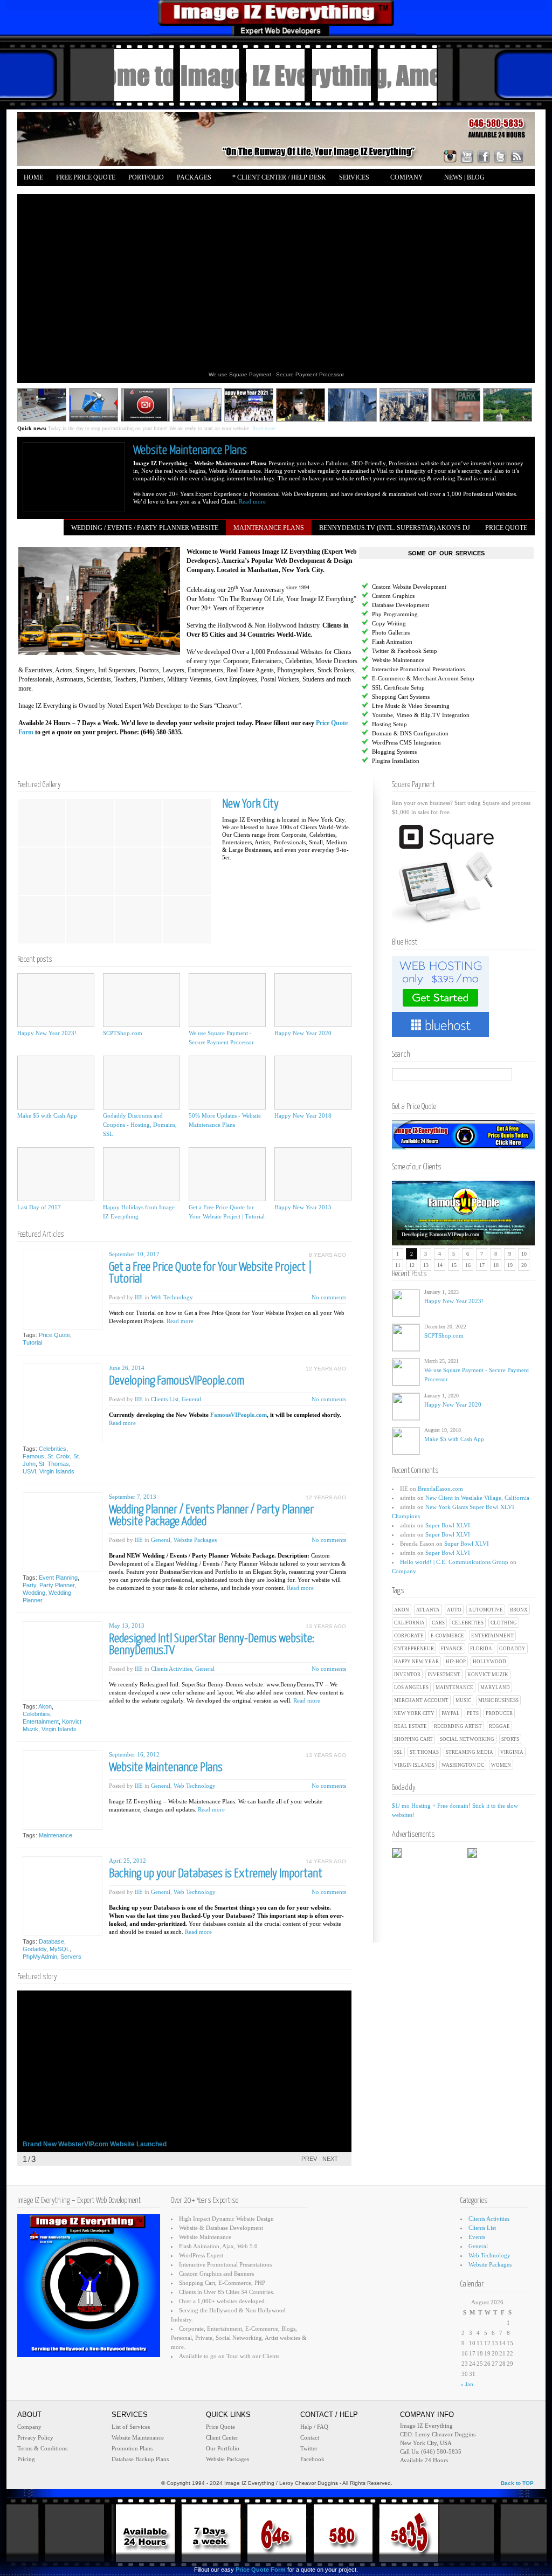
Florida (481, 1649)
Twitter (309, 2448)
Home (33, 177)
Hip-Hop (456, 1662)
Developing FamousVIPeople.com (440, 1234)
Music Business (498, 1700)
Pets (473, 1713)
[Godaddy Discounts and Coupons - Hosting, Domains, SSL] (142, 1083)
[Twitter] (500, 156)
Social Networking (467, 1739)
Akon (402, 1610)
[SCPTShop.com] (142, 1000)
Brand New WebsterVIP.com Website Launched (95, 2144)
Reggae (499, 1726)
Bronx (519, 1610)
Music (463, 1700)
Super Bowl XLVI (448, 1525)
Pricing (26, 2459)
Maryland (495, 1688)
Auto (454, 1610)
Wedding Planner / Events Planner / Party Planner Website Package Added (211, 1516)
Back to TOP (517, 2483)
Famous (33, 1456)
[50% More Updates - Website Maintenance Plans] (227, 1083)
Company (403, 178)
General (191, 1399)
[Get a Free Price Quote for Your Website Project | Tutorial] (227, 1174)
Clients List (165, 1399)
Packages (191, 178)
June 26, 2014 (127, 1368)
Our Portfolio (223, 2448)
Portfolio (146, 177)
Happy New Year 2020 (453, 1404)
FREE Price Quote (86, 177)
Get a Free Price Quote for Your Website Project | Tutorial (211, 1273)
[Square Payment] (446, 922)
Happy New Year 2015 (303, 1207)
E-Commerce (447, 1636)
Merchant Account (421, 1700)
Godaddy (512, 1649)
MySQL (60, 1949)
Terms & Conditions (42, 2448)
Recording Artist (458, 1726)
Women (501, 1765)
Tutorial (32, 1342)
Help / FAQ (314, 2427)
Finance (452, 1649)
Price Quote (54, 1335)
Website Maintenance (138, 2437)
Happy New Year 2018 (303, 1115)
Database (51, 1941)
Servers (71, 1957)
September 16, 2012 (134, 1754)
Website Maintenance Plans (190, 450)
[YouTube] (467, 156)
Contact (310, 2437)
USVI (29, 1471)
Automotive (486, 1610)
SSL (398, 1752)
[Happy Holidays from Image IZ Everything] (142, 1174)
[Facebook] (484, 156)
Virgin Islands (414, 1765)
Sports (510, 1739)
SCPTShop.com (444, 1335)
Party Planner (57, 1585)
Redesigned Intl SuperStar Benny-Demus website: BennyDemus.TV (212, 1645)
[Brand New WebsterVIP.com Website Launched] (184, 2071)
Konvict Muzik (488, 1675)
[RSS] (517, 156)
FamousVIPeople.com (239, 1415)
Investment (444, 1675)
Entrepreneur (414, 1649)
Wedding (34, 1593)
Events (477, 2237)
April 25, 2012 (127, 1861)
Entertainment (492, 1636)
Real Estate (410, 1726)
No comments (329, 1297)
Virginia (512, 1752)
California (409, 1623)
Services (351, 178)
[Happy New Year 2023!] (56, 1000)
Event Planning (58, 1578)
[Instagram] (450, 156)
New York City (414, 1713)
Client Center (222, 2437)
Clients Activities (171, 1669)
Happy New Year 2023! (454, 1301)
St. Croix (59, 1456)
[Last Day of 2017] (56, 1174)
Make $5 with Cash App (454, 1439)
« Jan (467, 2384)
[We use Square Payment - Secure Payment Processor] (227, 1000)
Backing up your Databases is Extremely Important (216, 1874)
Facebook (312, 2459)
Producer (499, 1713)
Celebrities (468, 1623)
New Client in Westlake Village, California (477, 1498)
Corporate (409, 1636)
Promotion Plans (132, 2448)
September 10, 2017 (134, 1254)
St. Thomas (424, 1752)
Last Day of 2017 (39, 1207)
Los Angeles (411, 1688)
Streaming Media (470, 1752)
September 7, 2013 (133, 1497)
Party (29, 1585)
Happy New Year (416, 1662)
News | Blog (464, 177)
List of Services (131, 2427)
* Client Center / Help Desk (279, 177)
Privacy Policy (35, 2437)
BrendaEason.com (440, 1489)
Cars (438, 1623)
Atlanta (428, 1610)
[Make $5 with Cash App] (56, 1083)
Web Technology (172, 1297)
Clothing (504, 1623)
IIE (139, 1297)
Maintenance (454, 1688)
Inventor (407, 1675)
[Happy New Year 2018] (313, 1083)
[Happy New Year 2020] (313, 1000)
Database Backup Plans (140, 2459)
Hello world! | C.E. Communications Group (454, 1562)
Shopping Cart (413, 1739)
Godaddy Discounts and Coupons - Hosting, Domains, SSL (140, 1125)
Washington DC (463, 1765)
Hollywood (489, 1662)
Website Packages (195, 1540)
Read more (280, 428)
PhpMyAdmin (40, 1957)
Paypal (451, 1713)
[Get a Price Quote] (463, 1147)
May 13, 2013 (127, 1626)
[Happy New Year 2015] (313, 1174)
